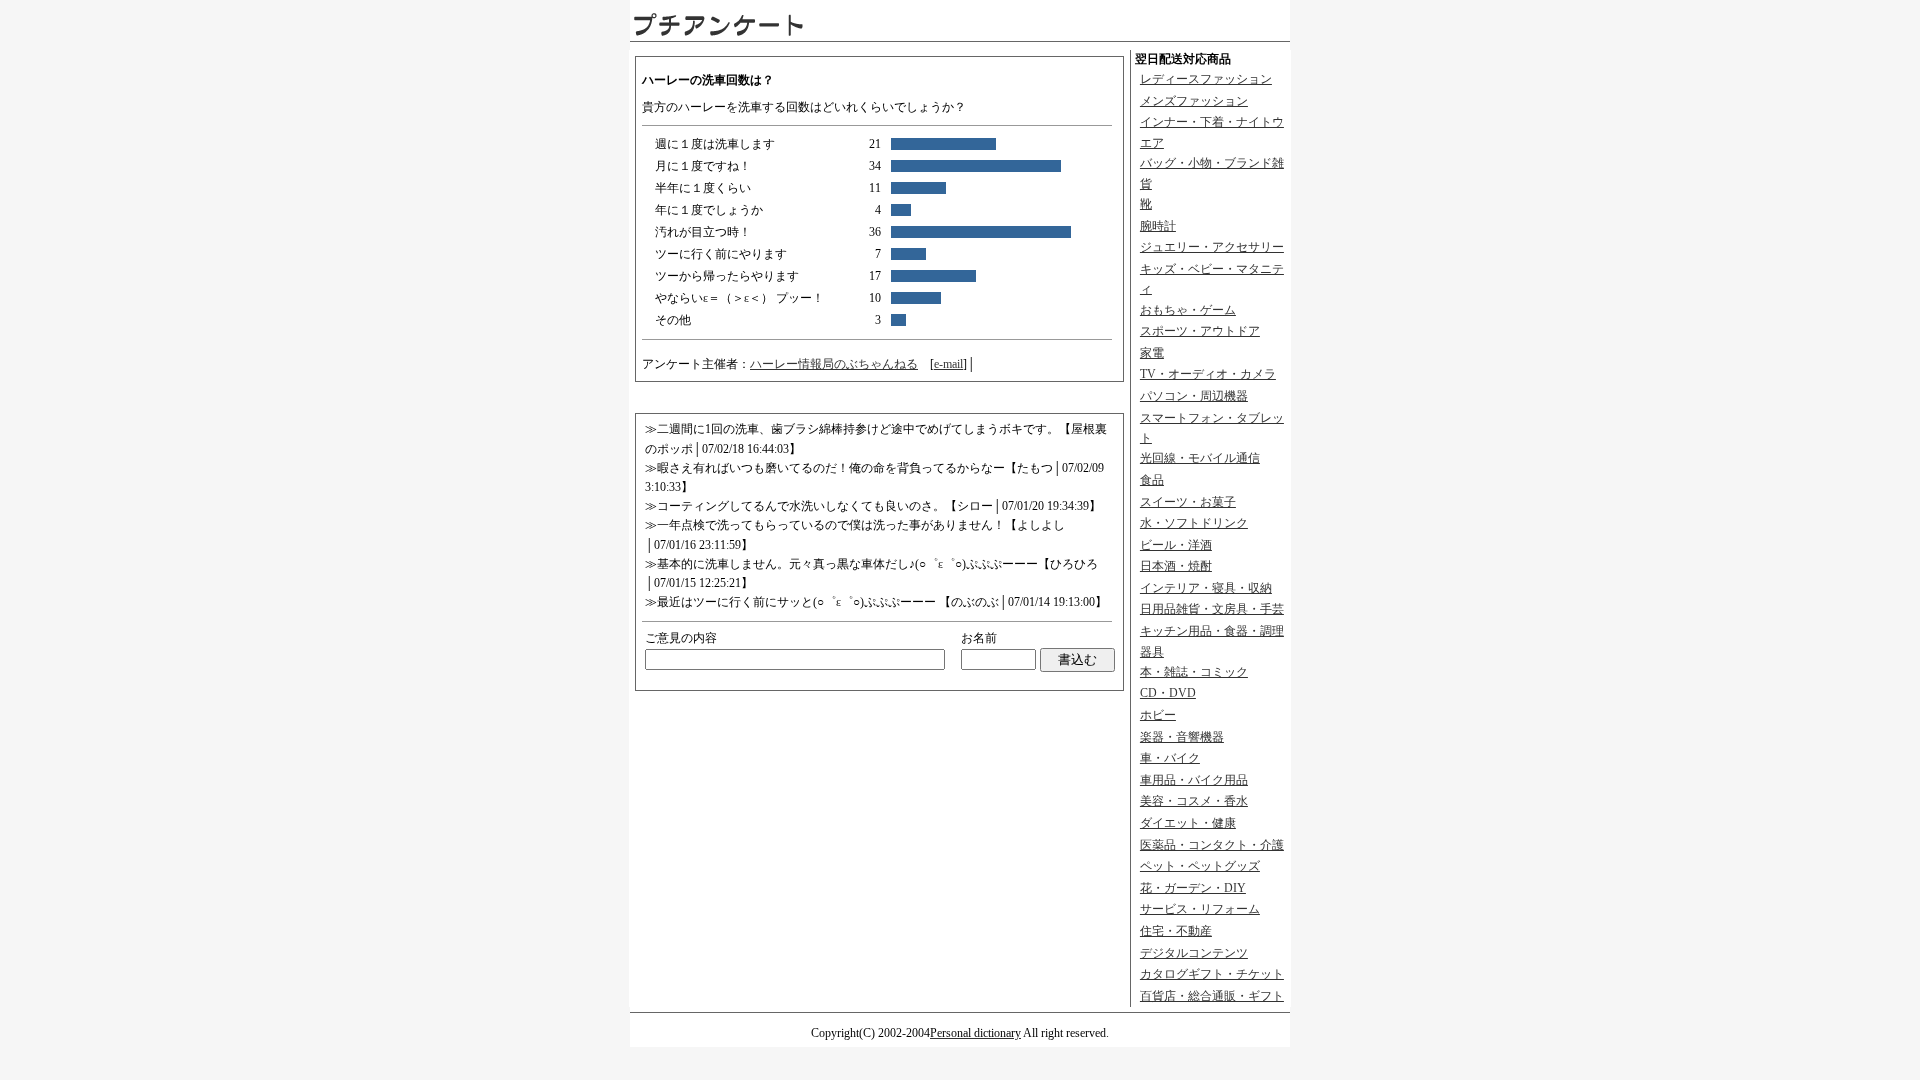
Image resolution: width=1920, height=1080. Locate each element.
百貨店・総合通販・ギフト (1212, 996)
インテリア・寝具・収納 (1206, 588)
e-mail (948, 364)
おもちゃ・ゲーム (1188, 310)
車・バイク (1170, 758)
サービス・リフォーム (1200, 909)
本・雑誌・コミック (1194, 672)
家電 (1152, 353)
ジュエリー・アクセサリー (1212, 247)
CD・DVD (1168, 693)
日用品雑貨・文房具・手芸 (1212, 609)
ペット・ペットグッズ (1200, 866)
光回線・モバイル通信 (1200, 458)
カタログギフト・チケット (1212, 974)
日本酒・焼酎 (1176, 566)
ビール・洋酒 (1176, 545)
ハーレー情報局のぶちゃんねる (834, 364)
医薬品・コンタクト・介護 (1212, 845)
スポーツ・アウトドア (1200, 331)
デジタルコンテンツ (1194, 953)
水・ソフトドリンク (1194, 523)
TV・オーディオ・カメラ (1208, 374)
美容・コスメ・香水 (1194, 801)
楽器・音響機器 (1182, 737)
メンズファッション (1194, 101)
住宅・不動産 (1176, 931)
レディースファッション (1206, 79)
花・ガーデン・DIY (1193, 888)
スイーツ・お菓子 (1188, 502)
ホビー (1158, 715)
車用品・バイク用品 (1194, 780)
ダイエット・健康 (1188, 823)
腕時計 (1158, 226)
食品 (1152, 480)
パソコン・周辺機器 (1194, 396)
